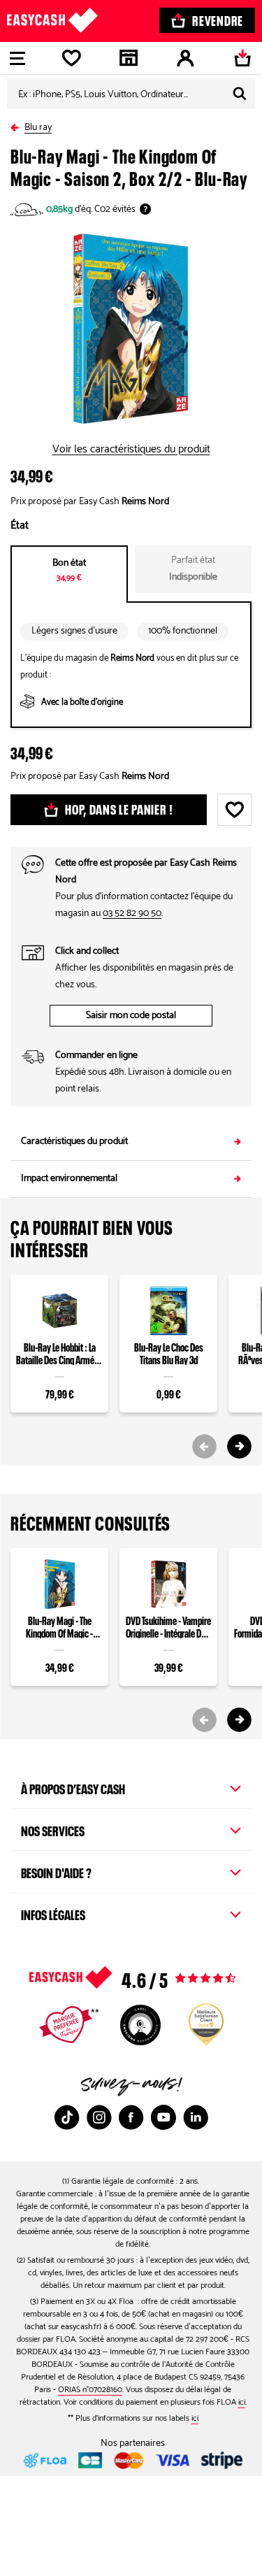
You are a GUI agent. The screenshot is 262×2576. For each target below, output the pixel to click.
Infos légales (53, 1913)
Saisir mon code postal (131, 1016)
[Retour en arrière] (17, 125)
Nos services (53, 1829)
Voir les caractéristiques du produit (131, 450)
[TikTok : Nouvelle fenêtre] (67, 2117)
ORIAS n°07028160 (90, 2390)
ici (242, 2402)
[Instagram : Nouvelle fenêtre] (99, 2117)
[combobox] (131, 94)
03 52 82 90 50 (132, 914)
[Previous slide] (204, 1446)
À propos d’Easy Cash (73, 1787)
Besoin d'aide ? (56, 1871)
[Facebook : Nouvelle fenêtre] (131, 2117)
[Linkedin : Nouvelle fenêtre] (196, 2117)
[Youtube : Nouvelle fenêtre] (163, 2117)
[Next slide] (239, 1446)
